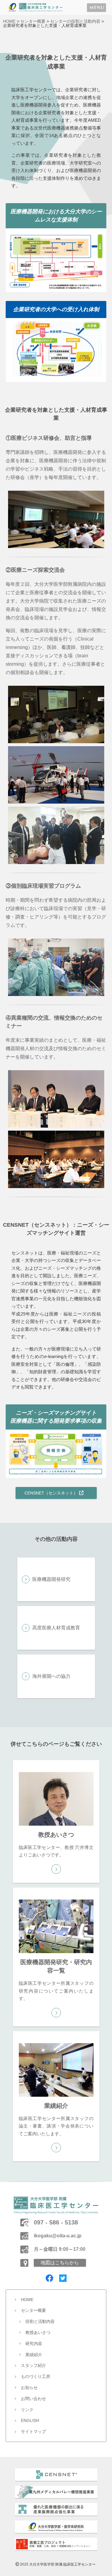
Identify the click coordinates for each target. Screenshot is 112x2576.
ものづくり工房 (36, 2376)
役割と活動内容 (40, 2321)
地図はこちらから (60, 2263)
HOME (9, 21)
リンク (27, 2410)
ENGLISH (30, 2420)
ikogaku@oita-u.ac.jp (58, 2236)
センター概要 (33, 21)
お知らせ (29, 2388)
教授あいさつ (38, 2332)
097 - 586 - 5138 (56, 2222)
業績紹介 (34, 2355)
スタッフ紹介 (33, 2365)
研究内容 (34, 2344)
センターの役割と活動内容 (75, 21)
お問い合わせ (33, 2399)
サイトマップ (33, 2431)
